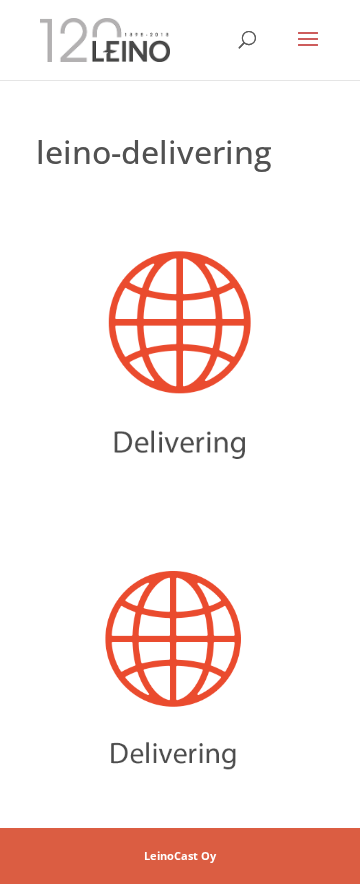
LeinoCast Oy (180, 855)
